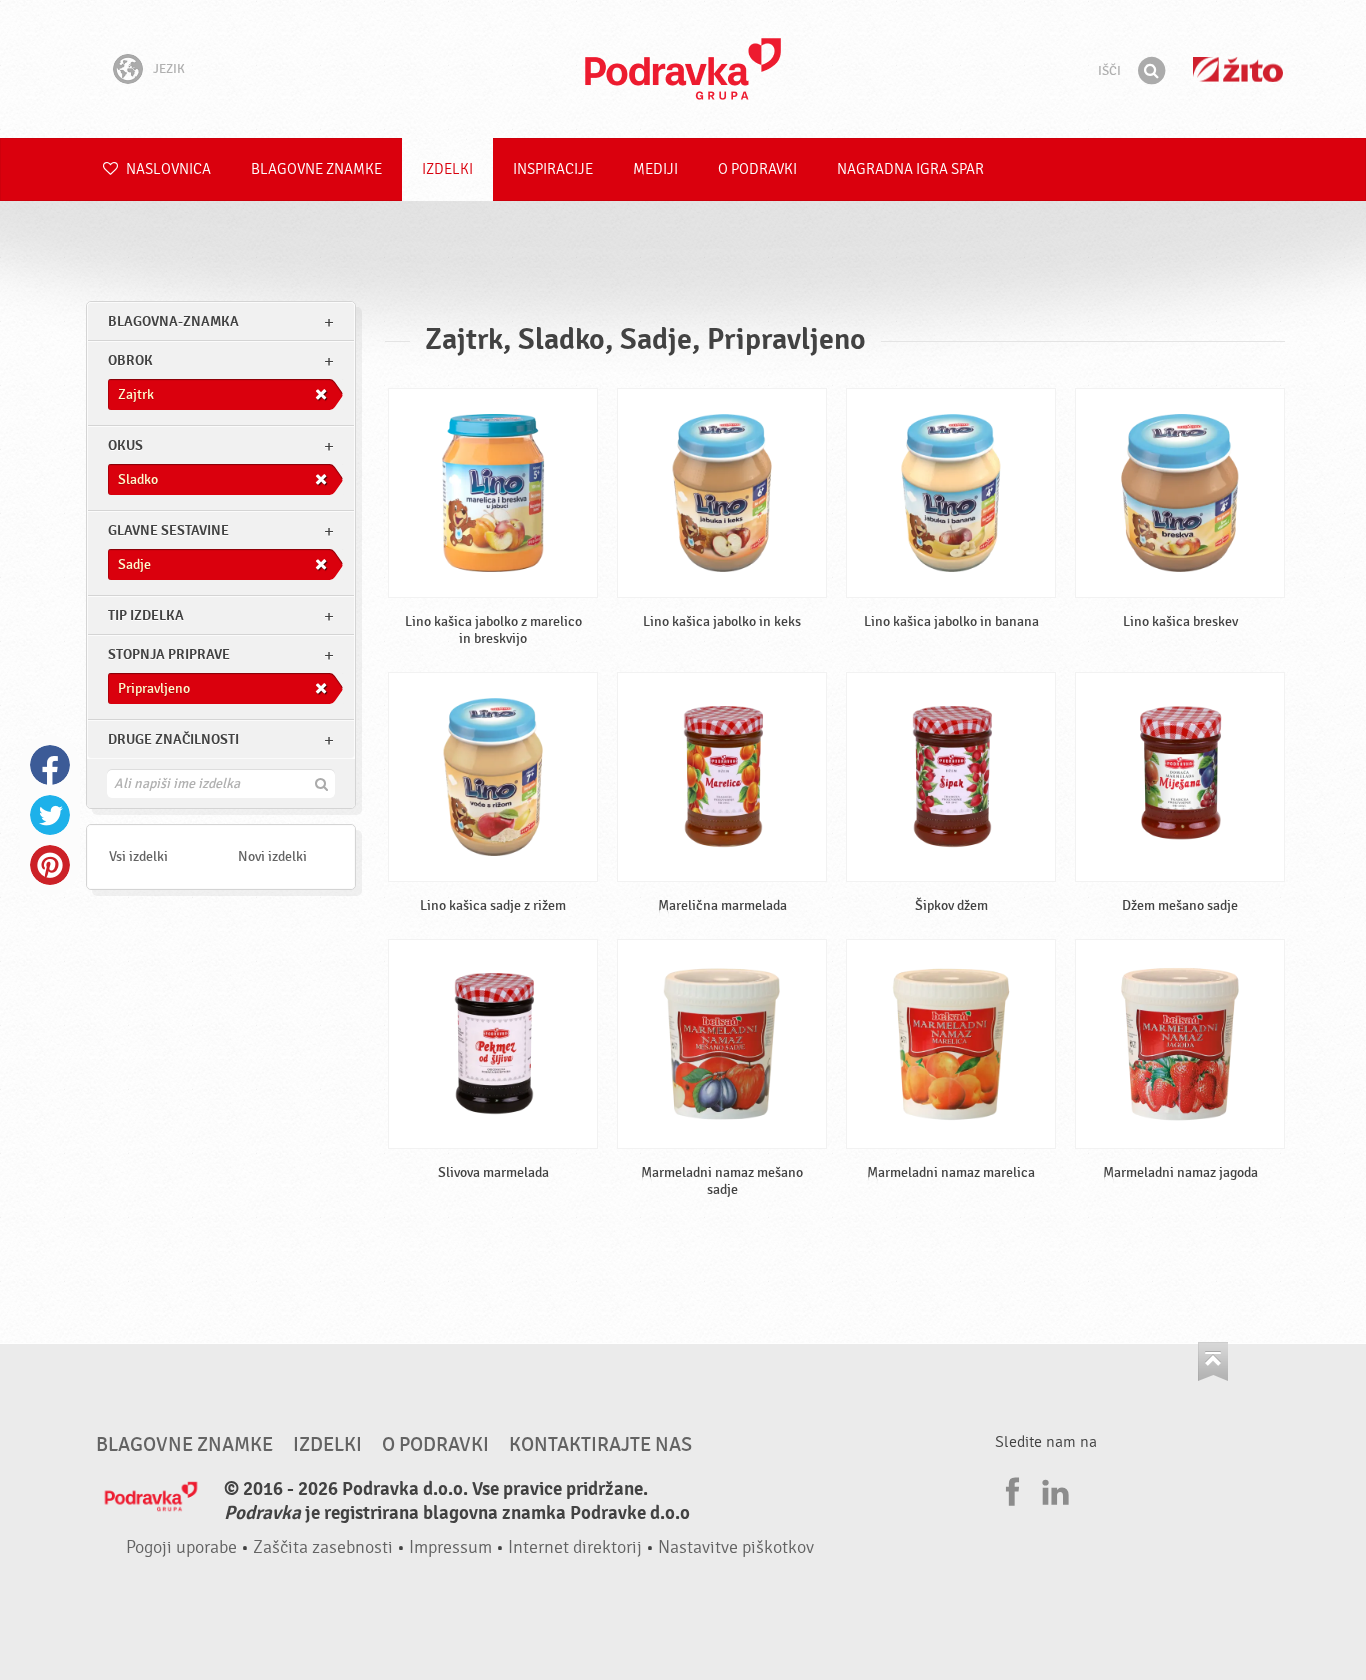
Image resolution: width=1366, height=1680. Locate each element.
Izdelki (447, 169)
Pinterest (50, 865)
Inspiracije (553, 169)
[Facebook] (1010, 1489)
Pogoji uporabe (181, 1547)
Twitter (50, 815)
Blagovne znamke (316, 169)
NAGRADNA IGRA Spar (910, 169)
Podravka (683, 69)
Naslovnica (167, 169)
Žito (1238, 69)
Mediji (655, 169)
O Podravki (757, 169)
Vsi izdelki (138, 856)
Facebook (50, 765)
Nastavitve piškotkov (736, 1547)
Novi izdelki (272, 856)
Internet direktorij (575, 1547)
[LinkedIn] (1053, 1489)
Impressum (450, 1547)
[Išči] (1151, 71)
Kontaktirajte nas (600, 1445)
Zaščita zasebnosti (323, 1547)
